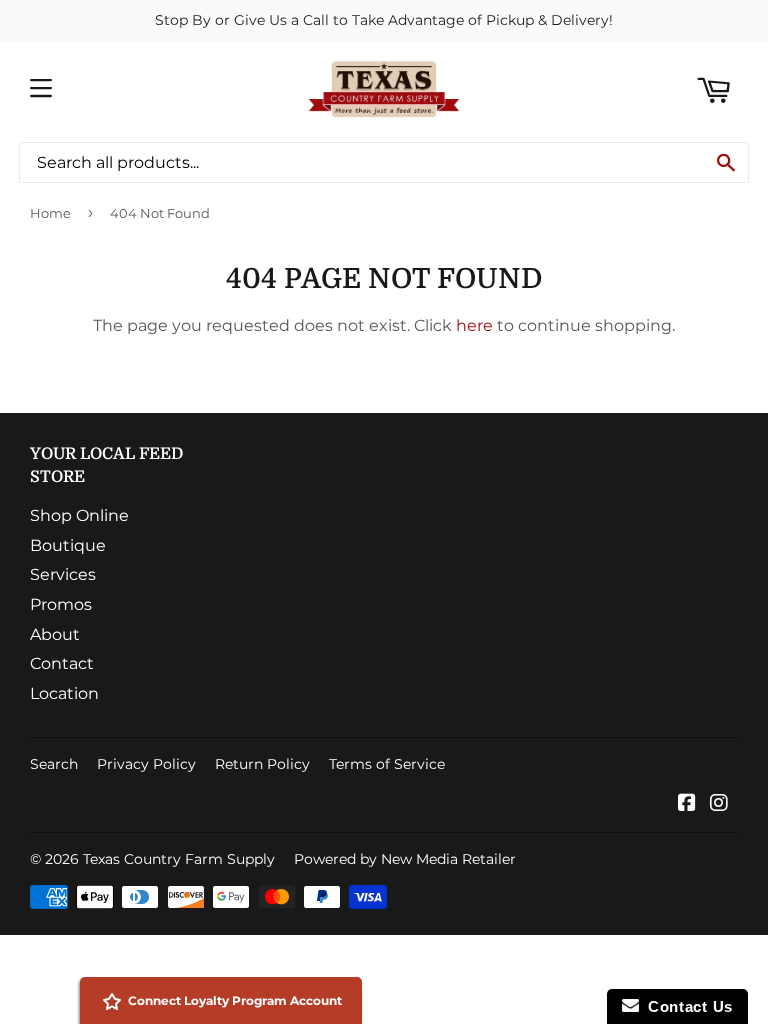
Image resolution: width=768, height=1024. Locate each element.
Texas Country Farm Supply (179, 859)
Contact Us (686, 1006)
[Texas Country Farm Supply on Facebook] (687, 804)
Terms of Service (387, 764)
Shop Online (79, 515)
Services (63, 574)
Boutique (68, 545)
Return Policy (262, 764)
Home (50, 213)
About (55, 634)
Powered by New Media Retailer (405, 859)
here (474, 325)
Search (54, 764)
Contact (62, 663)
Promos (61, 604)
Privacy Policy (146, 764)
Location (64, 693)
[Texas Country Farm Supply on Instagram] (719, 804)
